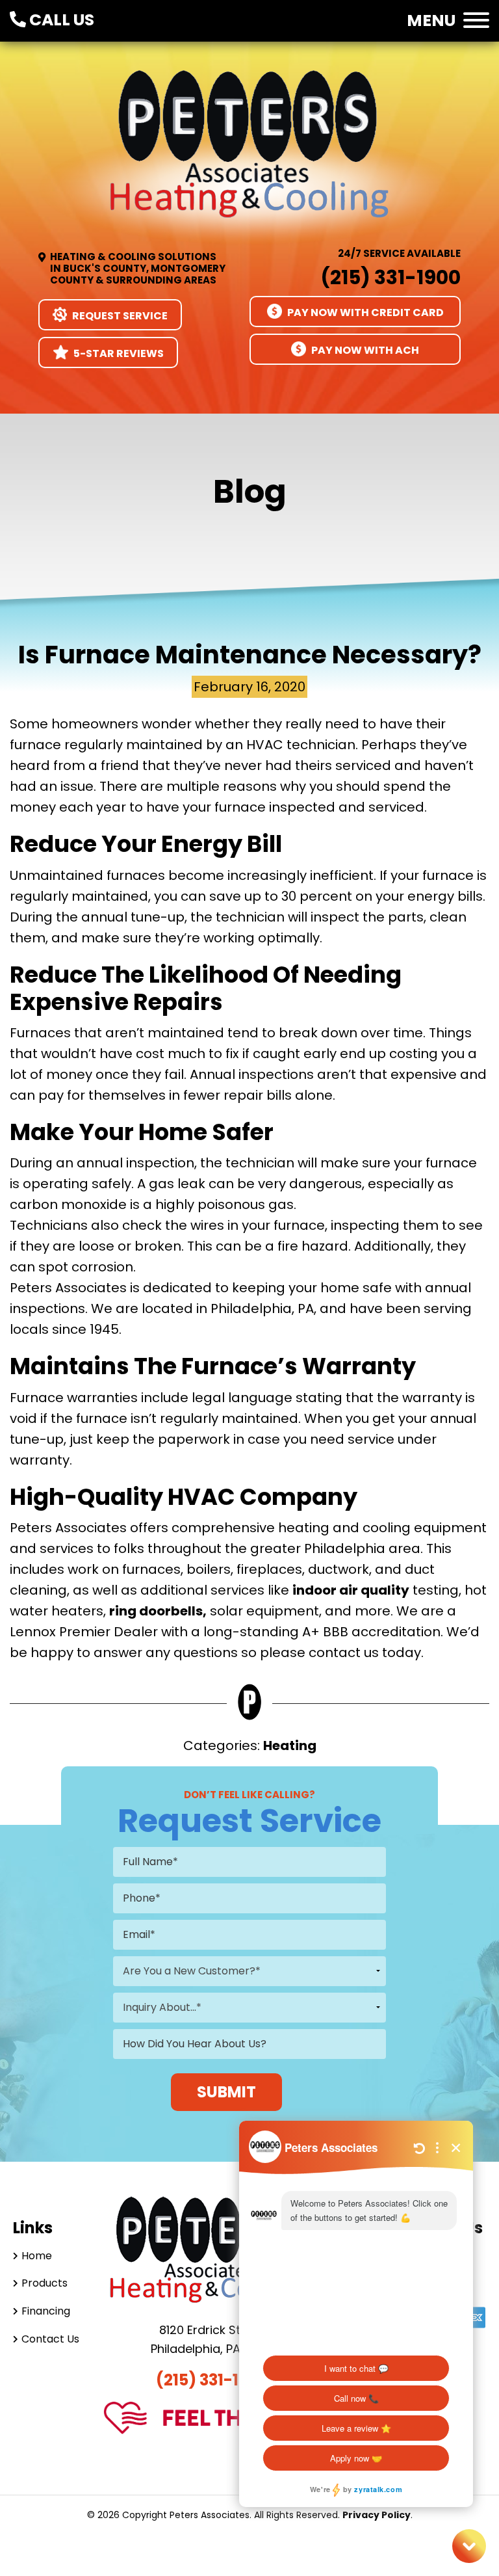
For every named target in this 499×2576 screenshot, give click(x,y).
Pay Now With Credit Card (365, 312)
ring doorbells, (158, 1611)
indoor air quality (351, 1590)
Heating (290, 1746)
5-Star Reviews (118, 353)
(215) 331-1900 (390, 277)
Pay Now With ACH (364, 350)
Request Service (119, 316)
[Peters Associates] (249, 157)
